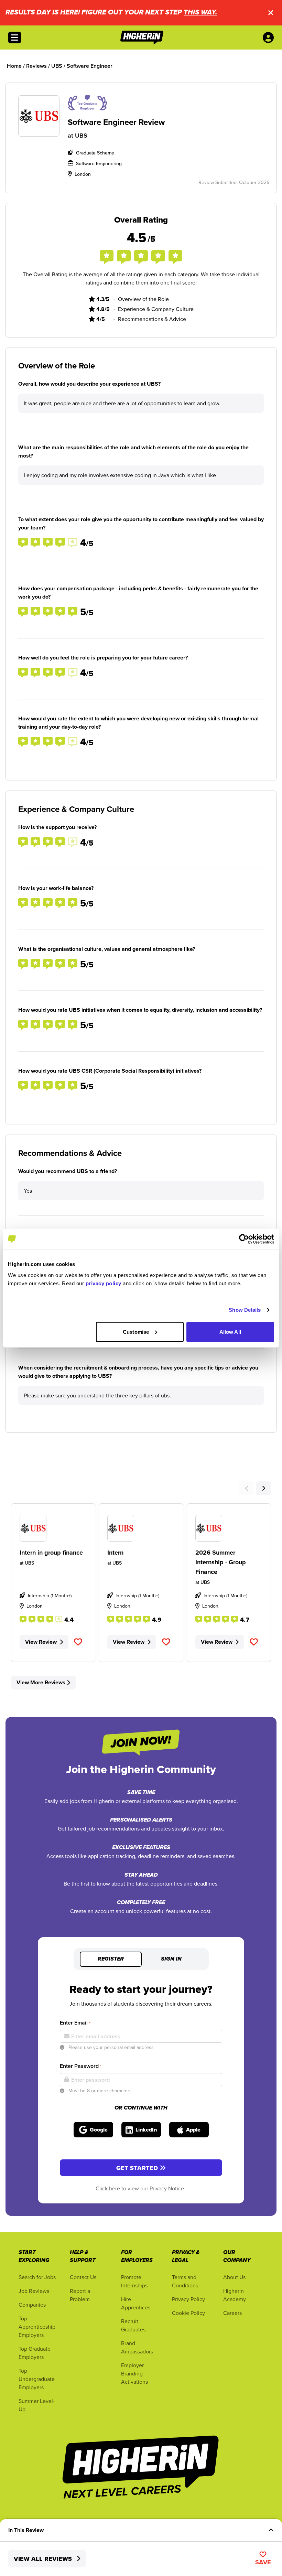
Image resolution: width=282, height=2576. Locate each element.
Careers (232, 2313)
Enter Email (75, 2023)
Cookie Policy (188, 2313)
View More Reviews (41, 1682)
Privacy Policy (188, 2299)
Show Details (245, 1310)
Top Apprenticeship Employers (37, 2327)
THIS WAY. (200, 13)
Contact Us (83, 2277)
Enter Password (81, 2066)
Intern (115, 1553)
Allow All (230, 1332)
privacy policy (104, 1283)
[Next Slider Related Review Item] (263, 1488)
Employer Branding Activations (134, 2373)
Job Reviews (34, 2291)
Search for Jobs (37, 2277)
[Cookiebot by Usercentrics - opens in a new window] (244, 1239)
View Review (41, 1642)
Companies (32, 2305)
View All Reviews (44, 2559)
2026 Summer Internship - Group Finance (221, 1562)
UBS (81, 135)
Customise (136, 1332)
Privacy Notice (167, 2188)
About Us (234, 2277)
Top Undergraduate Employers (37, 2379)
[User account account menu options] (270, 37)
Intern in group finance (51, 1553)
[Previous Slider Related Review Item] (247, 1488)
